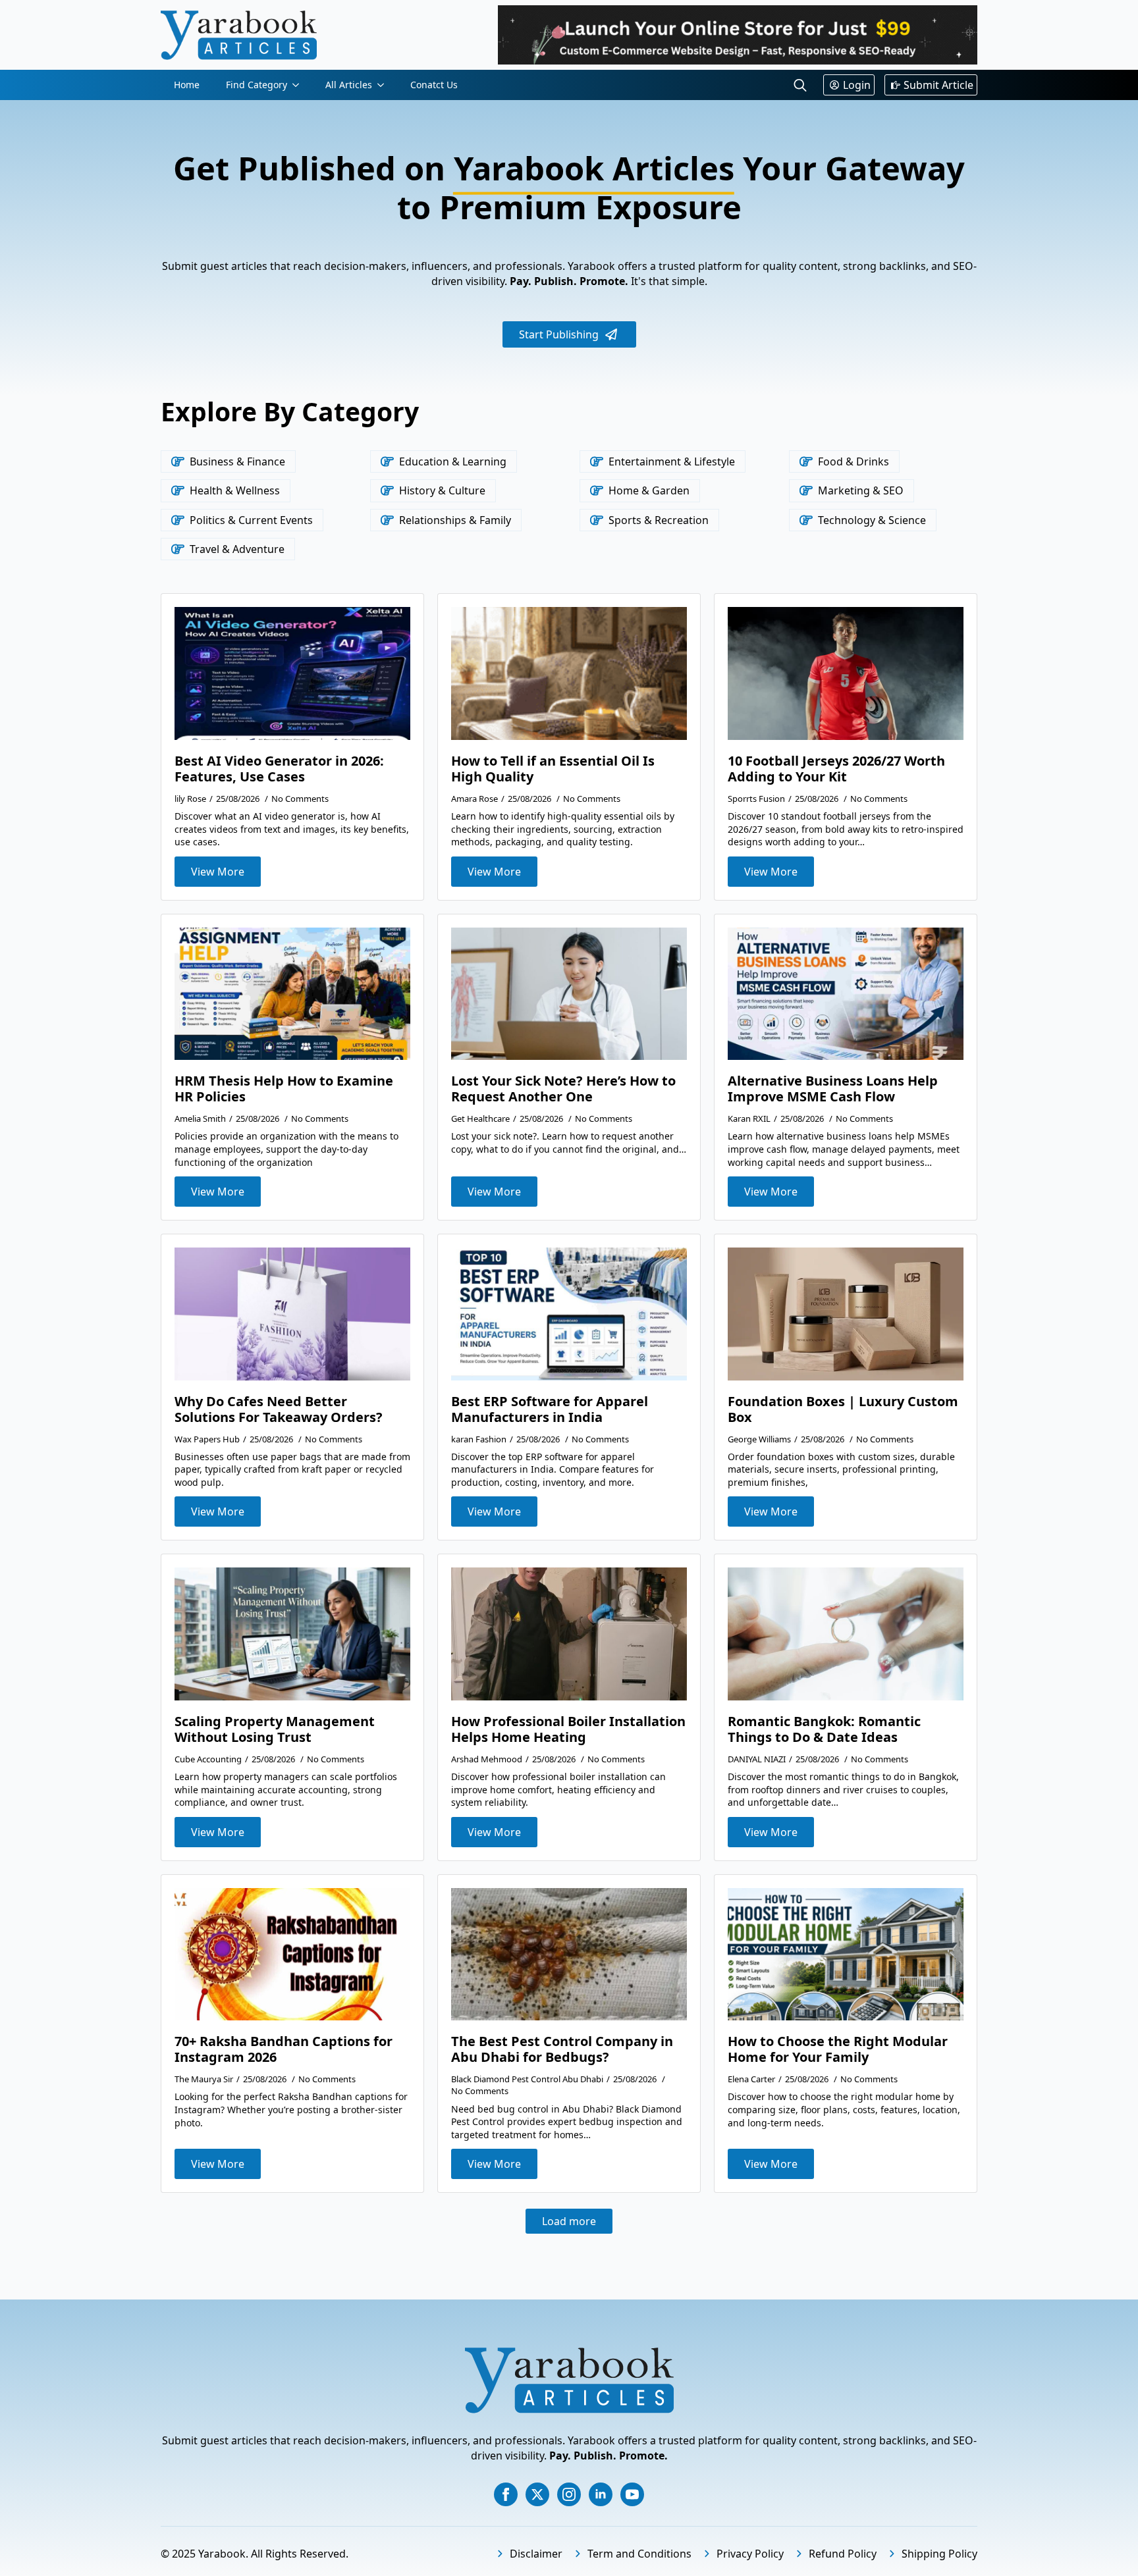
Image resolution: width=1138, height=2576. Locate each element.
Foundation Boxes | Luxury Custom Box (843, 1409)
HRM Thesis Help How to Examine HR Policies (284, 1089)
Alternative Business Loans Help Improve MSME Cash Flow (833, 1089)
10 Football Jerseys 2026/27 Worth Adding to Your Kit (836, 769)
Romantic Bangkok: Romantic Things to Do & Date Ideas (824, 1729)
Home (187, 85)
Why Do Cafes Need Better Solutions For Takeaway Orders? (279, 1409)
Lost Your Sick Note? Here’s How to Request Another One (563, 1089)
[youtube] (632, 2494)
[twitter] (537, 2494)
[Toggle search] (800, 85)
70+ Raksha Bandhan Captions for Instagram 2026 (284, 2049)
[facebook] (506, 2494)
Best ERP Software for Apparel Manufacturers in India (550, 1409)
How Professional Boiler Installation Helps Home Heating (568, 1729)
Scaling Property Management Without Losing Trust (275, 1729)
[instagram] (569, 2494)
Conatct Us (434, 85)
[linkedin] (601, 2494)
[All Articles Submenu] (385, 85)
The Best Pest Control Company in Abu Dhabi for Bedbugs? (562, 2049)
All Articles (349, 85)
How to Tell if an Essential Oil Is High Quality (553, 769)
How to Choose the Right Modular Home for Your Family (838, 2049)
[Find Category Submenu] (300, 85)
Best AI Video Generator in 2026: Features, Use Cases (279, 769)
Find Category (257, 85)
